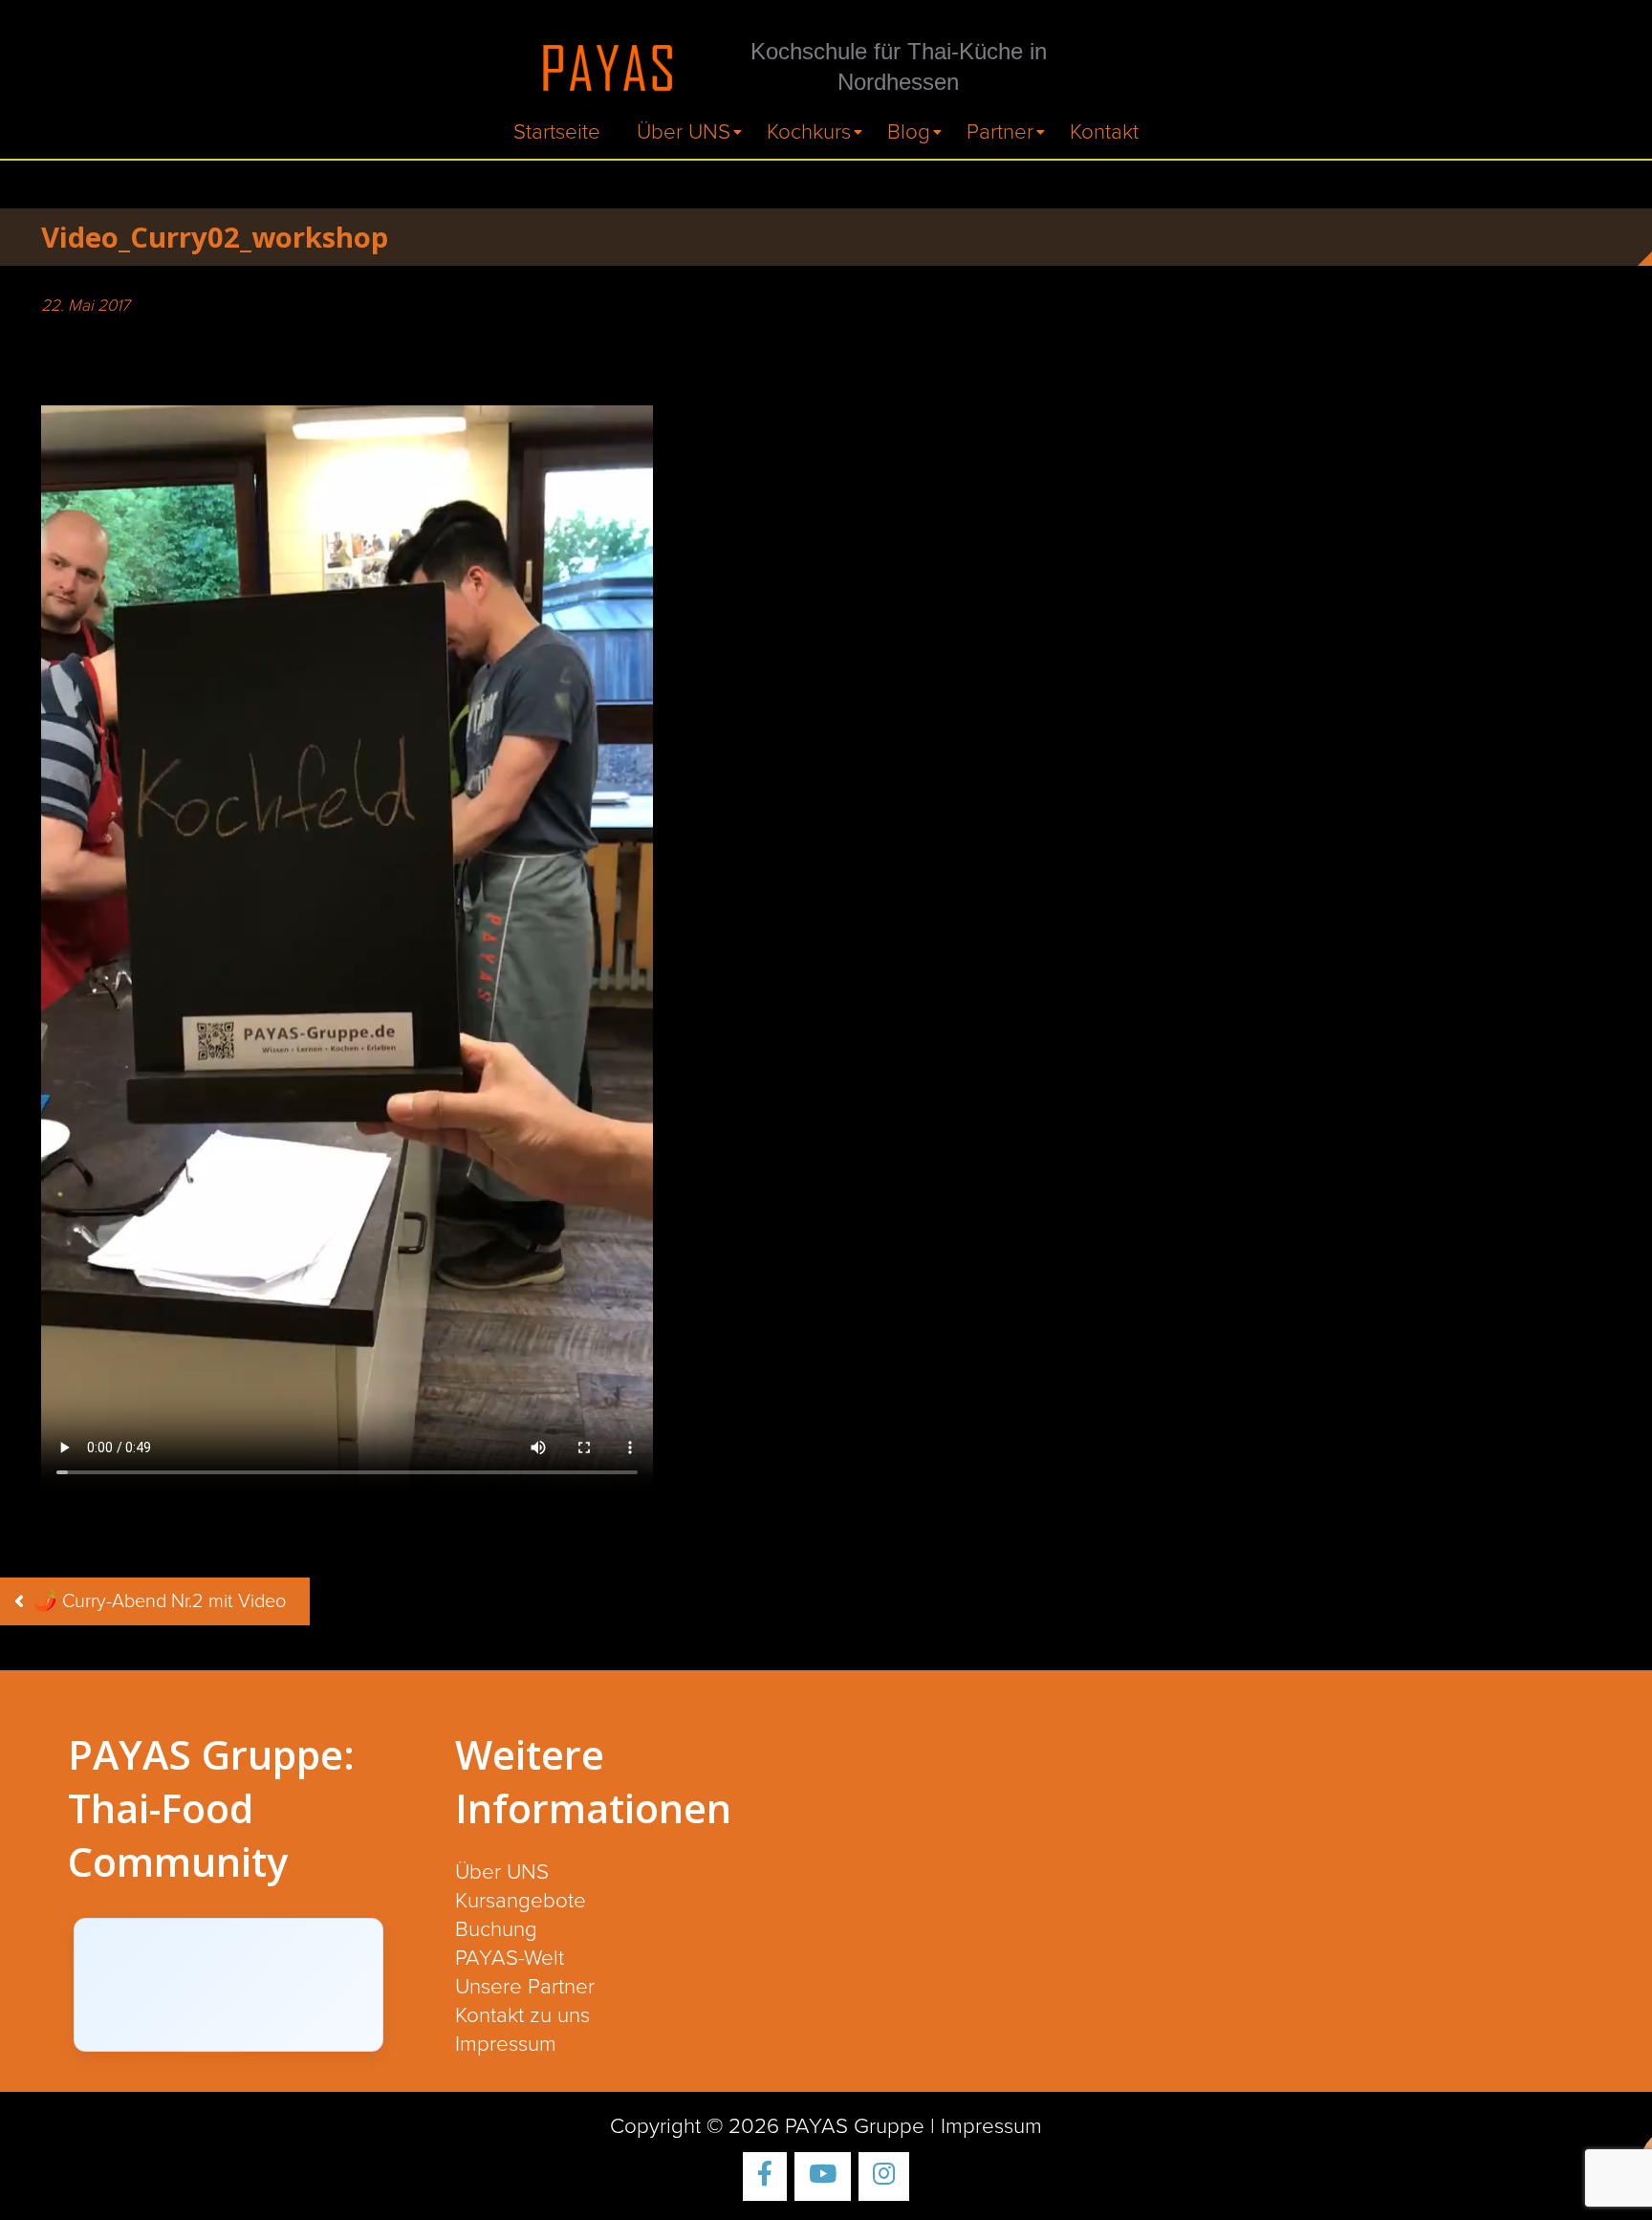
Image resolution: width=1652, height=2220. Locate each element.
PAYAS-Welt (510, 1959)
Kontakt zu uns (522, 2016)
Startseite (557, 132)
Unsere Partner (525, 1987)
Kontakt (1104, 132)
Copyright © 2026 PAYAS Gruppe (767, 2127)
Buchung (496, 1930)
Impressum (506, 2045)
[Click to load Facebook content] (228, 1985)
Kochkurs (809, 132)
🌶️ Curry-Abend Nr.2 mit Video (160, 1601)
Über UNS (684, 132)
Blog (909, 132)
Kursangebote (521, 1901)
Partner (1000, 132)
